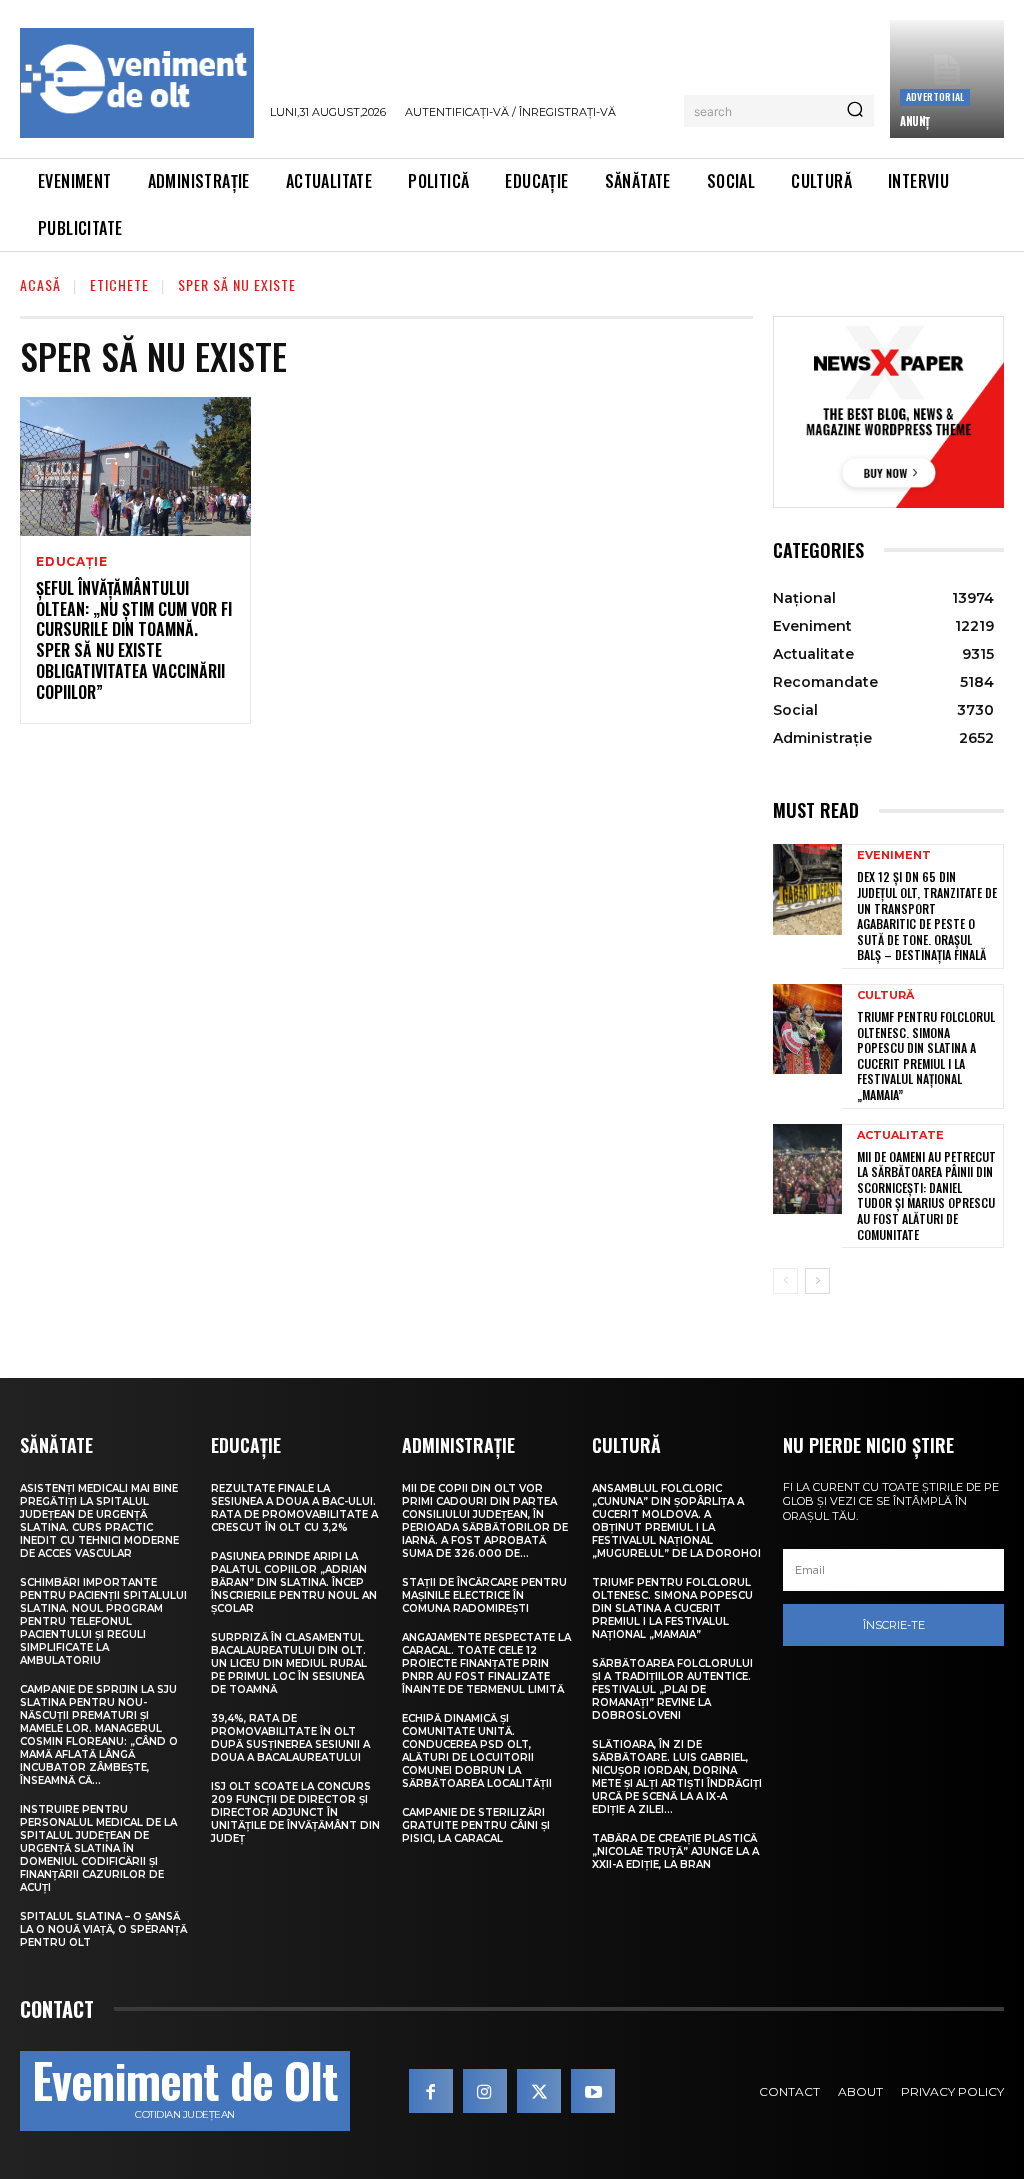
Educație (71, 562)
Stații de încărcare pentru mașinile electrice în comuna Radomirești (484, 1595)
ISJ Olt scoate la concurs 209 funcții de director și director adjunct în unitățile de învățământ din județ (295, 1812)
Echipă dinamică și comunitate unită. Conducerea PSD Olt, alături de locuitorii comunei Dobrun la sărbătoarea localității (477, 1751)
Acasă (40, 284)
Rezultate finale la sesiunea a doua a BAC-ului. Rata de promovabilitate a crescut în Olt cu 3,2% (294, 1508)
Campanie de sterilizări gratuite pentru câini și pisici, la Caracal (476, 1825)
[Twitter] (539, 2091)
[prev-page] (785, 1281)
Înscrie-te (894, 1625)
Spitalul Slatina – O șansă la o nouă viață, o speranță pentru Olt (103, 1929)
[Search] (855, 111)
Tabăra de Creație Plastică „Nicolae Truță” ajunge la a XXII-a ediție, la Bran (675, 1851)
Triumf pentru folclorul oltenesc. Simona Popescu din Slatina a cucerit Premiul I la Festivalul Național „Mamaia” (926, 1055)
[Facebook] (431, 2091)
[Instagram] (485, 2091)
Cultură (885, 995)
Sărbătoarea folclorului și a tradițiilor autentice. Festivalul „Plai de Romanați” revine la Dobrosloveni (672, 1689)
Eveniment (894, 855)
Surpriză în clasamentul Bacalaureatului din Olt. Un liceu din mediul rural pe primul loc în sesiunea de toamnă (289, 1663)
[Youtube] (593, 2091)
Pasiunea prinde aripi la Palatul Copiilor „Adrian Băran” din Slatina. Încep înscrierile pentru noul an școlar (294, 1582)
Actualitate (900, 1135)
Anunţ (915, 121)
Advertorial (935, 96)
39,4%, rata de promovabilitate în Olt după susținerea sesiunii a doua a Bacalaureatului (290, 1738)
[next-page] (817, 1281)
